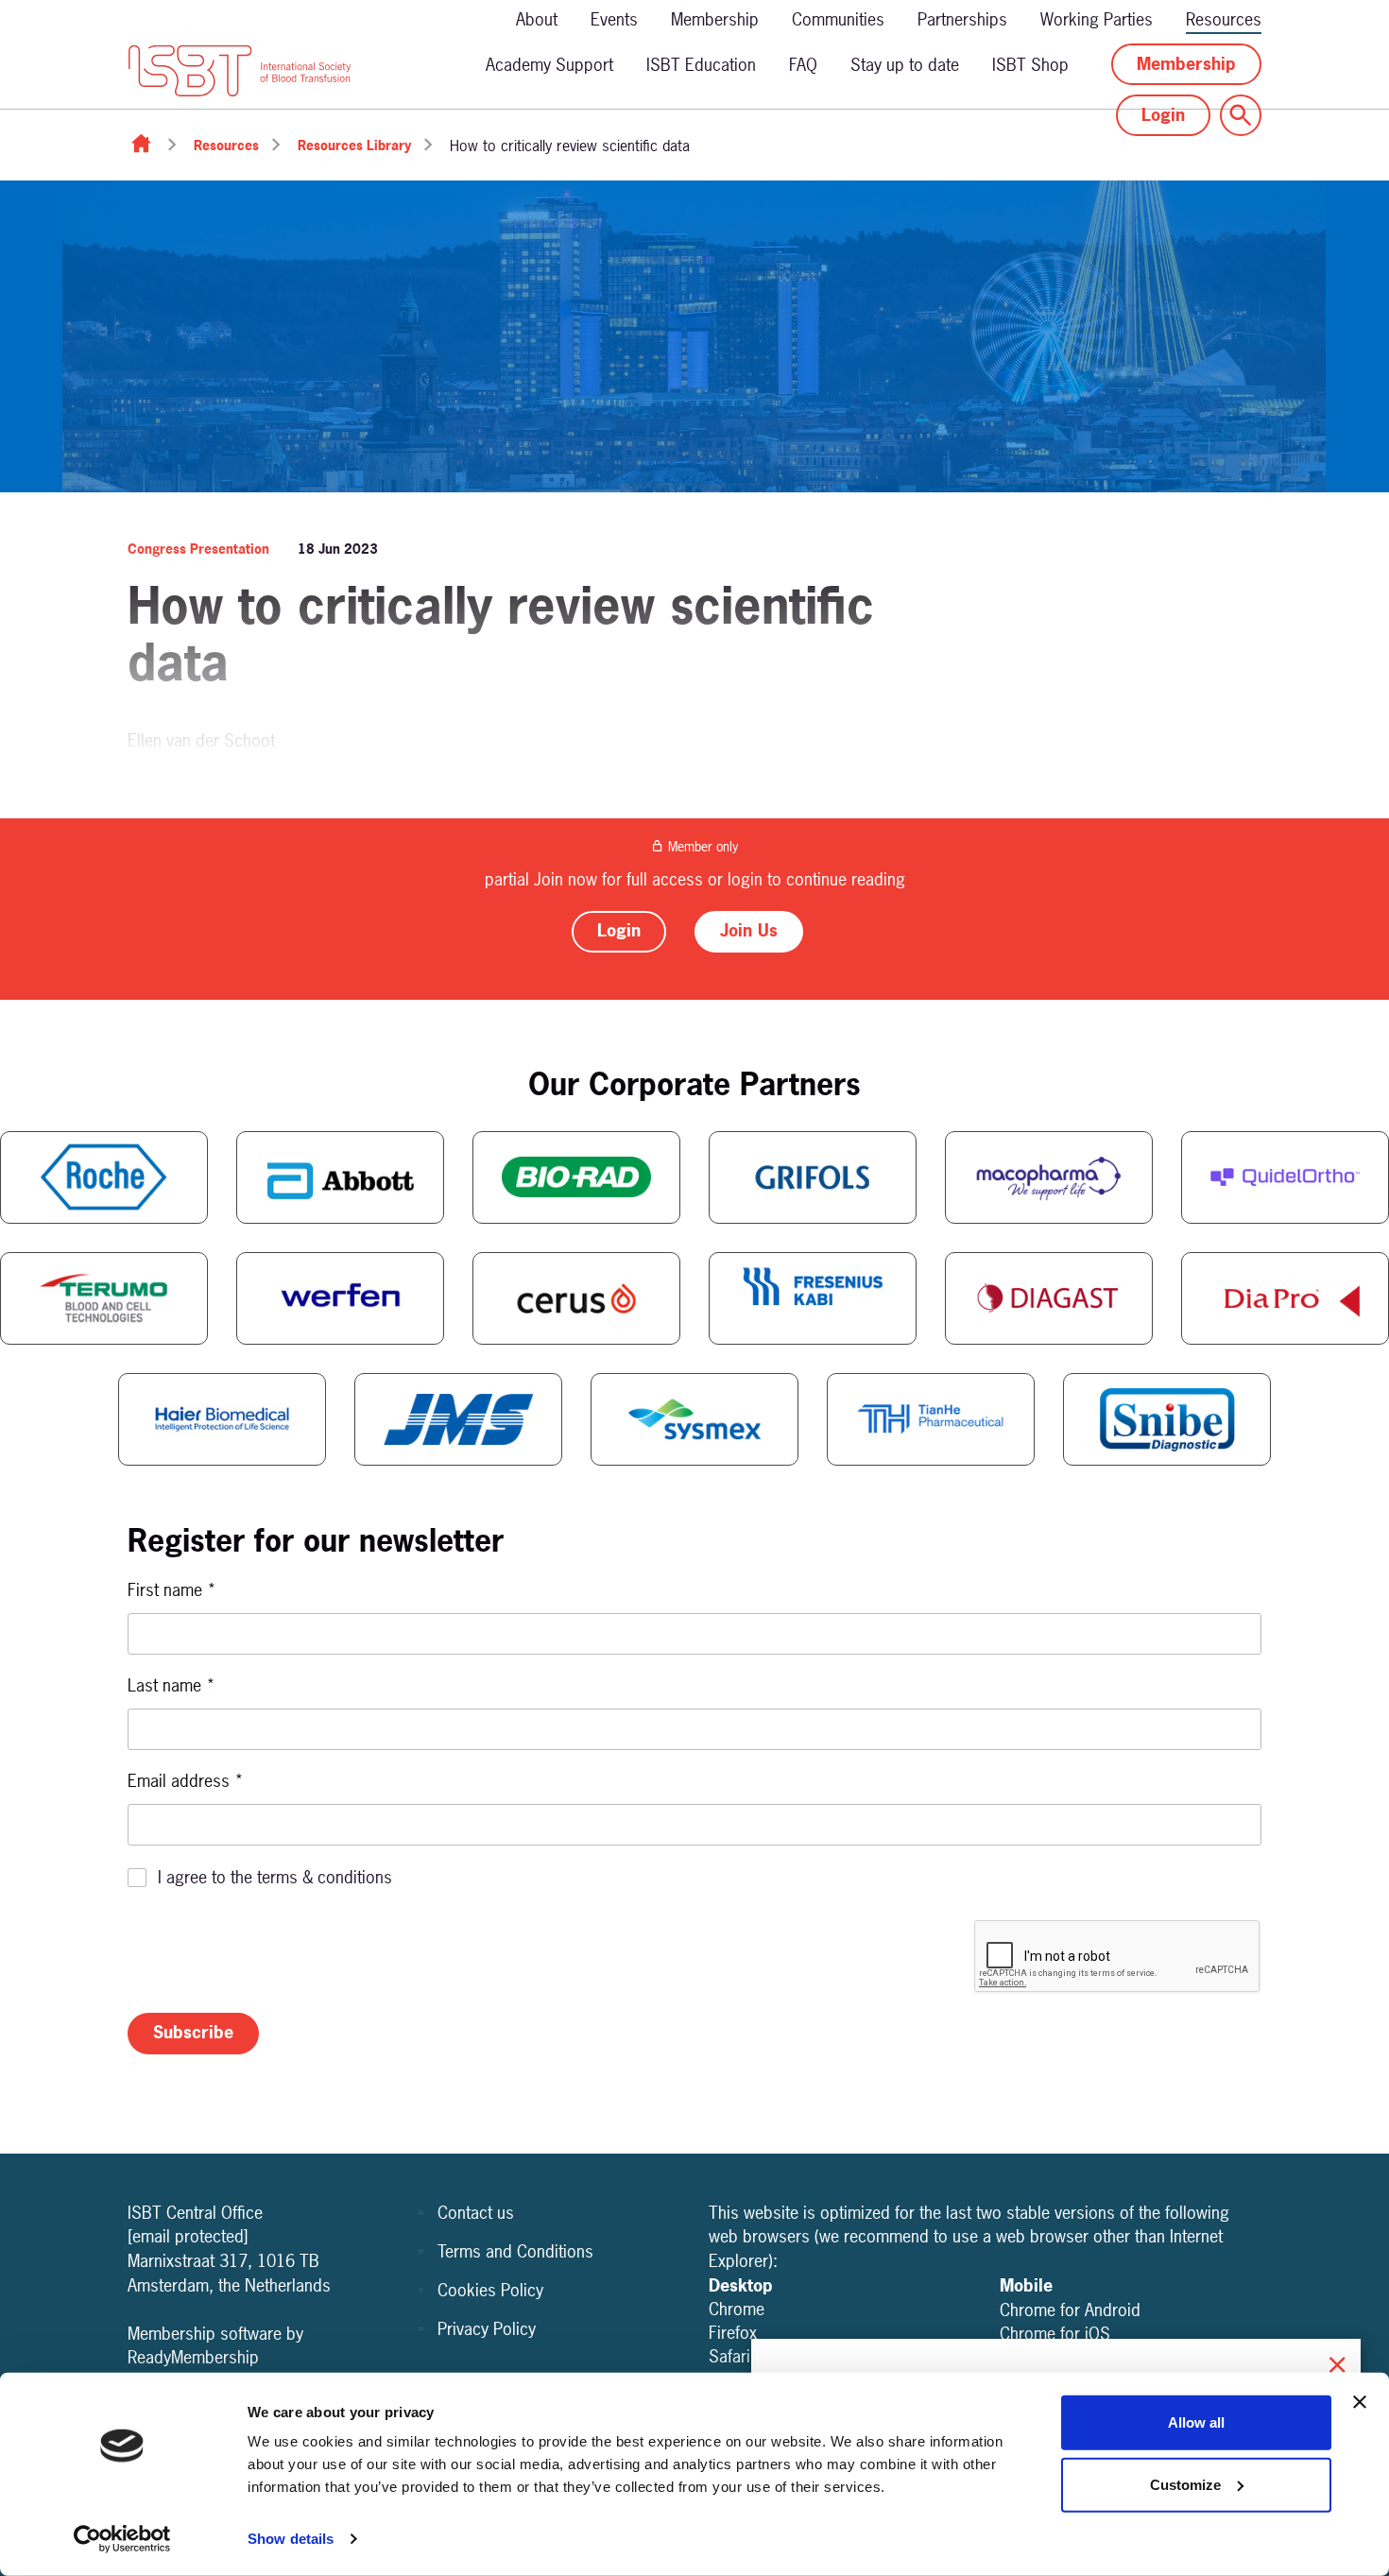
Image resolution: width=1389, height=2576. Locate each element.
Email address (186, 1781)
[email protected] (188, 2236)
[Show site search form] (1241, 115)
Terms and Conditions (515, 2251)
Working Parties (1097, 19)
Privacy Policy (487, 2329)
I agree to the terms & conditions (275, 1877)
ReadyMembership (193, 2357)
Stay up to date (905, 65)
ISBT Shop (1030, 65)
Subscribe (193, 2032)
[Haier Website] (222, 1419)
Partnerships (962, 19)
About (537, 19)
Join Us (749, 930)
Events (614, 19)
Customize (1185, 2484)
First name (172, 1590)
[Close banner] (1360, 2402)
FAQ (803, 65)
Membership (715, 19)
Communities (838, 19)
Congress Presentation (198, 549)
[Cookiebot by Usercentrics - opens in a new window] (122, 2539)
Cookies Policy (490, 2290)
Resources (1224, 19)
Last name (171, 1685)
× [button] (1337, 2362)
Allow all (1196, 2422)
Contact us (476, 2213)
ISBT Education (701, 65)
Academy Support (549, 65)
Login (1163, 115)
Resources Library (354, 145)
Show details (291, 2539)
